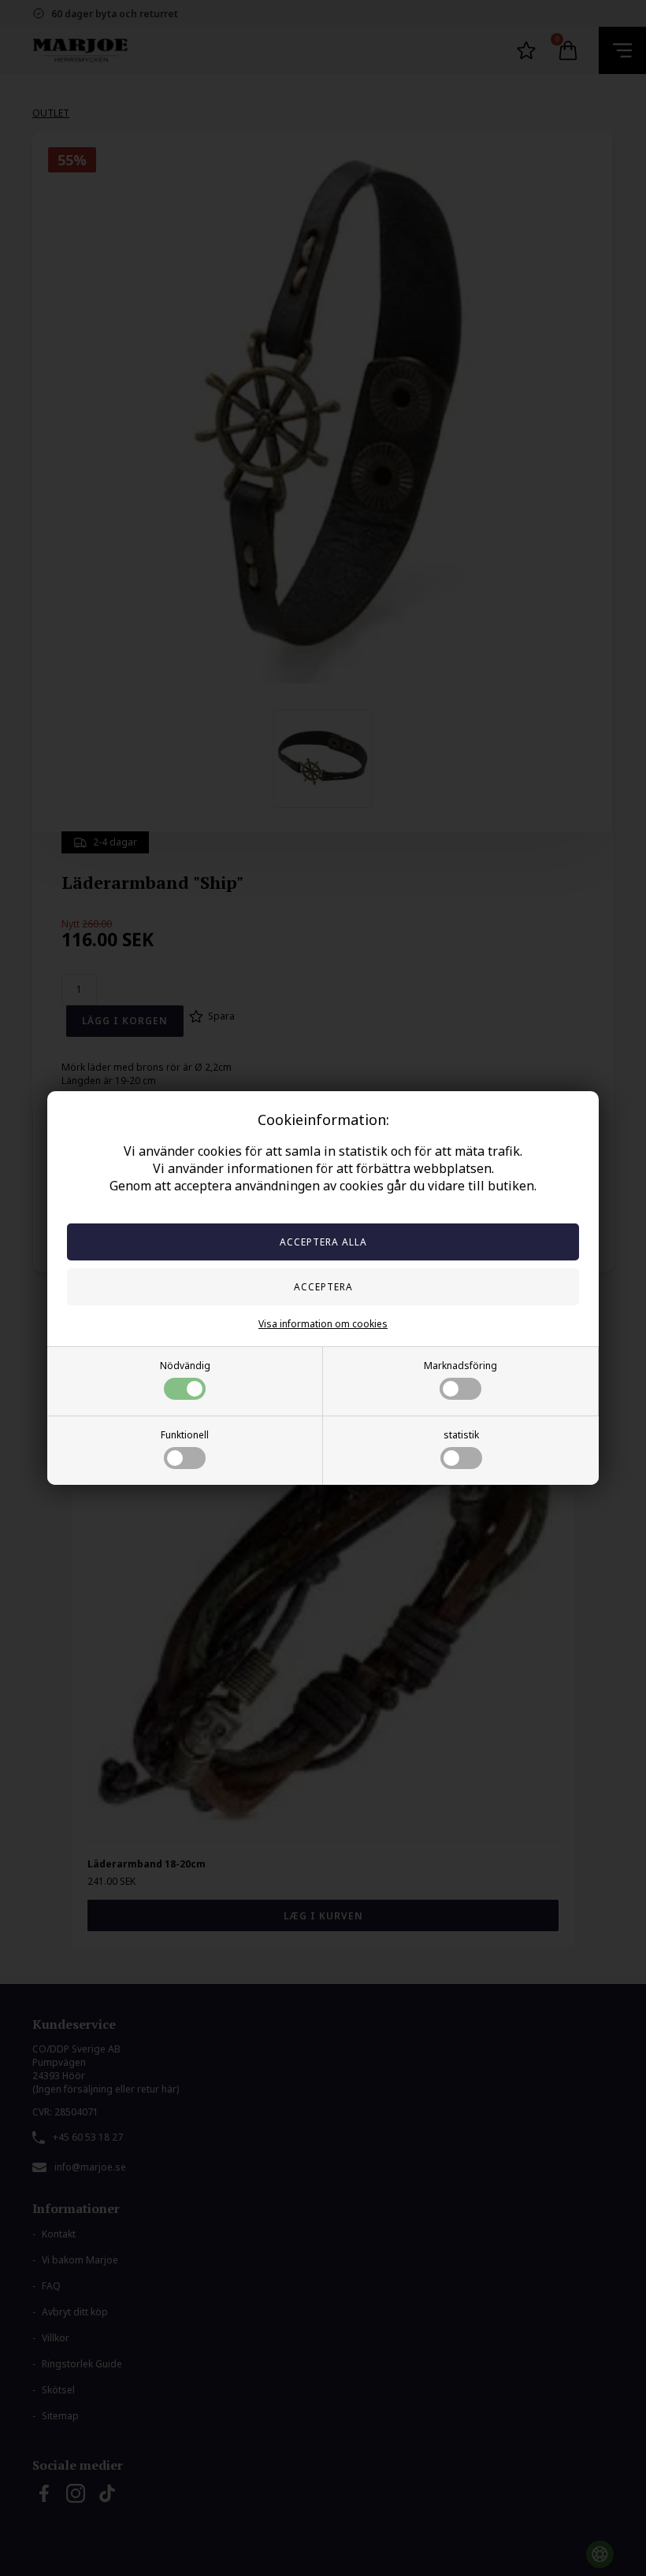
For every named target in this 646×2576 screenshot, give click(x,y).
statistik (461, 1435)
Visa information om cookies (323, 1324)
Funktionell (185, 1435)
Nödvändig (185, 1366)
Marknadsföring (460, 1366)
